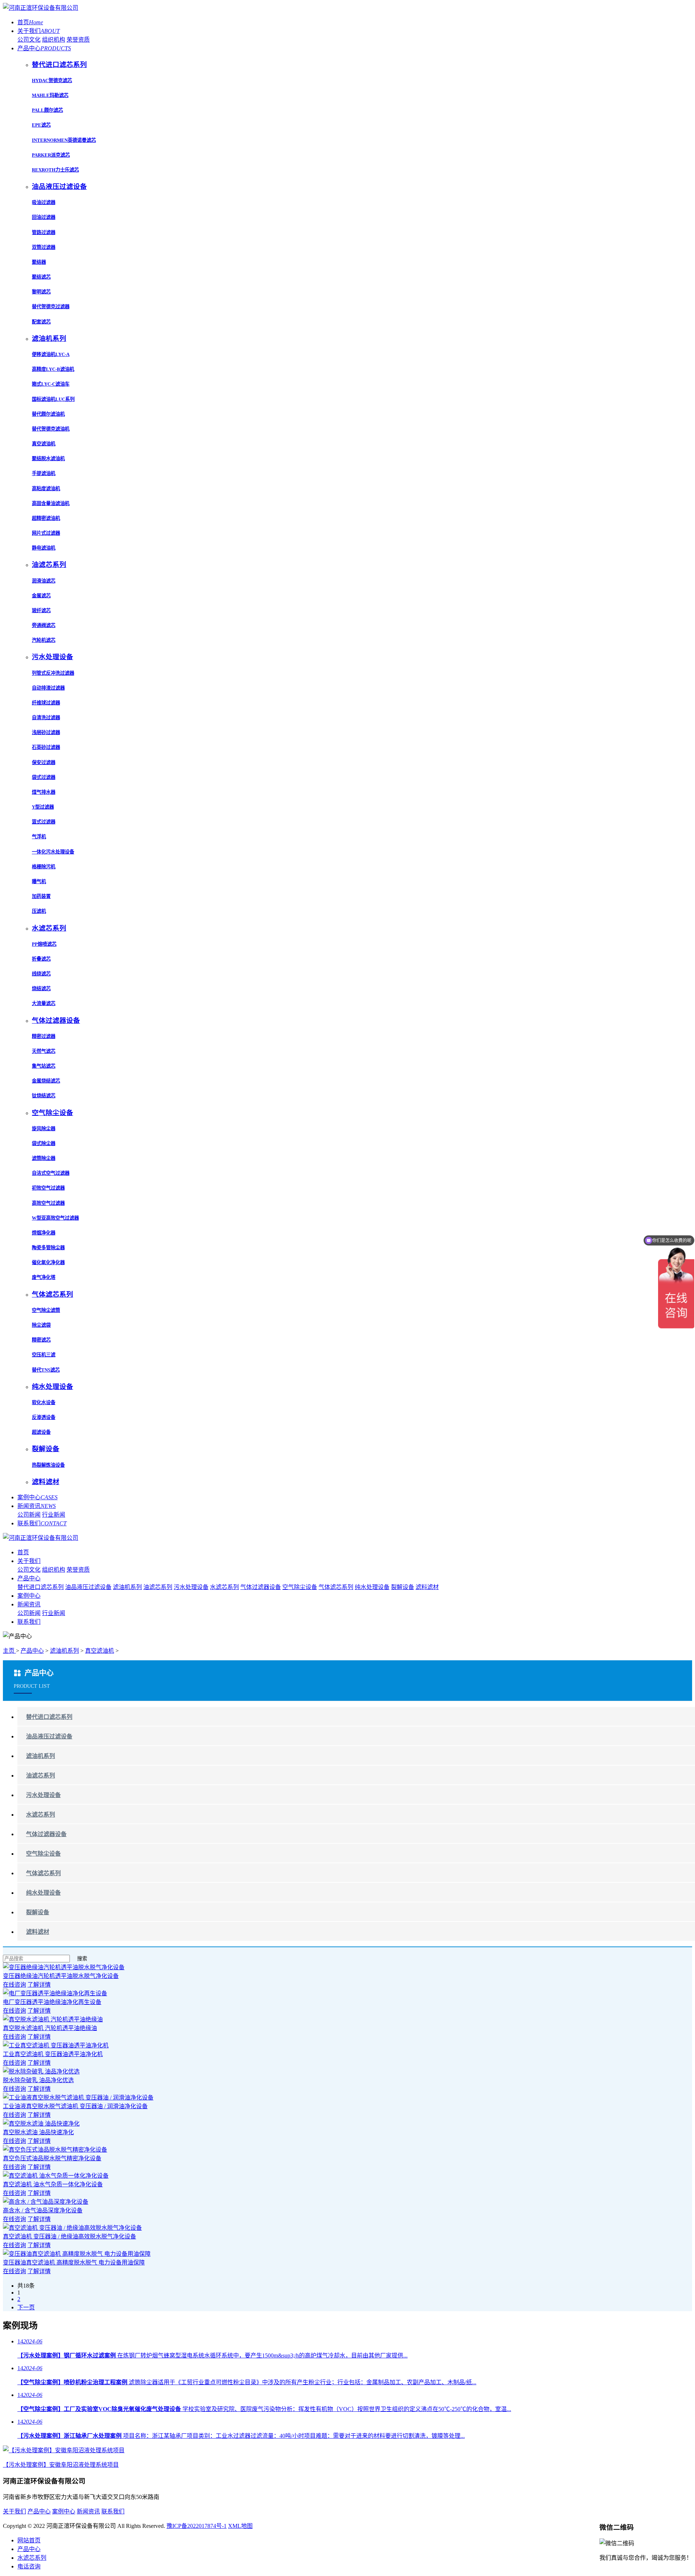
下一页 (26, 2307)
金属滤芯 (41, 596)
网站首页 (29, 2540)
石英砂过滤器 (46, 747)
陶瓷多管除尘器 (48, 1248)
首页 (30, 22)
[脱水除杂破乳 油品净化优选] (41, 2071)
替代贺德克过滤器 (51, 307)
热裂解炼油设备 (48, 1465)
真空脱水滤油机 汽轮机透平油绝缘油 (50, 2028)
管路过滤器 (44, 232)
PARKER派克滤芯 (51, 155)
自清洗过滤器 (46, 718)
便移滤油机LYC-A (51, 354)
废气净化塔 (44, 1277)
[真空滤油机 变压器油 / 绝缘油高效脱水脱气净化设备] (72, 2228)
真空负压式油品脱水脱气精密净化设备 (52, 2158)
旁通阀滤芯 (44, 625)
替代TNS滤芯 (46, 1370)
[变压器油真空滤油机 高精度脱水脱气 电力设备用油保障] (77, 2254)
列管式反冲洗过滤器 (53, 673)
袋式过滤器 (44, 777)
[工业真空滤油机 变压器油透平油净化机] (56, 2045)
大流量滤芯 (44, 1003)
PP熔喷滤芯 (44, 944)
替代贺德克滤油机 (51, 429)
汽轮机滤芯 (44, 640)
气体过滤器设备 (261, 1587)
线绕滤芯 (41, 974)
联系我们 (42, 1523)
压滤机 (39, 911)
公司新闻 (29, 1515)
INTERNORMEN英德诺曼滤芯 (64, 140)
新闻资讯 (37, 1506)
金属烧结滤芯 (46, 1081)
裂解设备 (403, 1587)
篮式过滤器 (44, 822)
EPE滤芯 (41, 125)
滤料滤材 (427, 1587)
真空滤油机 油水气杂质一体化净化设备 (53, 2184)
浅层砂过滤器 (46, 732)
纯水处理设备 (372, 1587)
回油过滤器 (44, 217)
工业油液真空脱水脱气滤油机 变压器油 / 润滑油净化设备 (75, 2106)
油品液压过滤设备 (88, 1587)
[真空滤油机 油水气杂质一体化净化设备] (56, 2176)
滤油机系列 (127, 1587)
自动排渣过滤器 (48, 688)
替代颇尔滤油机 (48, 414)
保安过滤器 (44, 762)
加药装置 (41, 896)
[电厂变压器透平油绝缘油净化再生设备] (55, 1993)
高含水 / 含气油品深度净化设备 (43, 2210)
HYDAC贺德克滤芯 (52, 80)
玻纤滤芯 (41, 611)
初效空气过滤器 (48, 1188)
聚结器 (39, 262)
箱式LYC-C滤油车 (51, 384)
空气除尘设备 (300, 1587)
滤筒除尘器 (44, 1158)
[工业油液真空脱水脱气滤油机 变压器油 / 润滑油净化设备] (78, 2098)
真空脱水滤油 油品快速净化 (38, 2132)
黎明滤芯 (41, 292)
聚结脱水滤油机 (48, 459)
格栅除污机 (44, 867)
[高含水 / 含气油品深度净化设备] (46, 2202)
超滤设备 (41, 1432)
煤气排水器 (44, 792)
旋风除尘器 (44, 1129)
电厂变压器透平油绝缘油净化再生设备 (52, 2002)
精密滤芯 (41, 1340)
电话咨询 (29, 2566)
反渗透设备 (44, 1417)
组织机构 (54, 40)
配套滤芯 (41, 322)
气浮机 (39, 837)
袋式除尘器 (44, 1143)
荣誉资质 (78, 40)
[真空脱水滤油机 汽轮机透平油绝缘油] (53, 2019)
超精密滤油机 (46, 518)
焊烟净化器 (44, 1233)
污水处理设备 (191, 1587)
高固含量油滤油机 (51, 503)
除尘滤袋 (41, 1325)
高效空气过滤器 (48, 1203)
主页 (9, 1651)
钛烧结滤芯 (44, 1096)
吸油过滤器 (44, 202)
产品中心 (44, 48)
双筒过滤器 (44, 247)
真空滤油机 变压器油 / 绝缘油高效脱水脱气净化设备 (69, 2236)
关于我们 (39, 31)
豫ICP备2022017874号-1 (197, 2526)
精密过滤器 (44, 1036)
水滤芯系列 (224, 1587)
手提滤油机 (44, 473)
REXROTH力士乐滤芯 (55, 170)
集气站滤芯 (44, 1066)
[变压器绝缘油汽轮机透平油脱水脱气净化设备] (64, 1967)
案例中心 (37, 1497)
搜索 (82, 1959)
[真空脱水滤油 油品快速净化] (41, 2124)
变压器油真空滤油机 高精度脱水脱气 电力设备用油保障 (74, 2263)
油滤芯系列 (158, 1587)
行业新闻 (54, 1515)
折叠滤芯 (41, 959)
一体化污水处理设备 (53, 852)
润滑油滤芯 (44, 581)
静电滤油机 (44, 548)
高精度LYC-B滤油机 (53, 369)
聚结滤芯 (41, 277)
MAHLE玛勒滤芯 (50, 95)
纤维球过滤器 (46, 703)
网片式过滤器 (46, 533)
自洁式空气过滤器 (51, 1173)
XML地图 (240, 2526)
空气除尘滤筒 (46, 1310)
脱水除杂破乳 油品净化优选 (38, 2080)
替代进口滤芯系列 (41, 1587)
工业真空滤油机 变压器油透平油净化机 (53, 2054)
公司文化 (29, 40)
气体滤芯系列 (336, 1587)
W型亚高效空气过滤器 (55, 1218)
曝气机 (39, 882)
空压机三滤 (44, 1355)
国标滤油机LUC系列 (53, 399)
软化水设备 (44, 1403)
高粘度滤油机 (46, 489)
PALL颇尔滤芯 (47, 110)
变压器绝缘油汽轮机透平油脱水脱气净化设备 (61, 1976)
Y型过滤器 (43, 807)
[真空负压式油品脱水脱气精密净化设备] (55, 2150)
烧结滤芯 (41, 989)
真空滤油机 (44, 444)
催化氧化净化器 (48, 1262)
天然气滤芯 (44, 1051)
